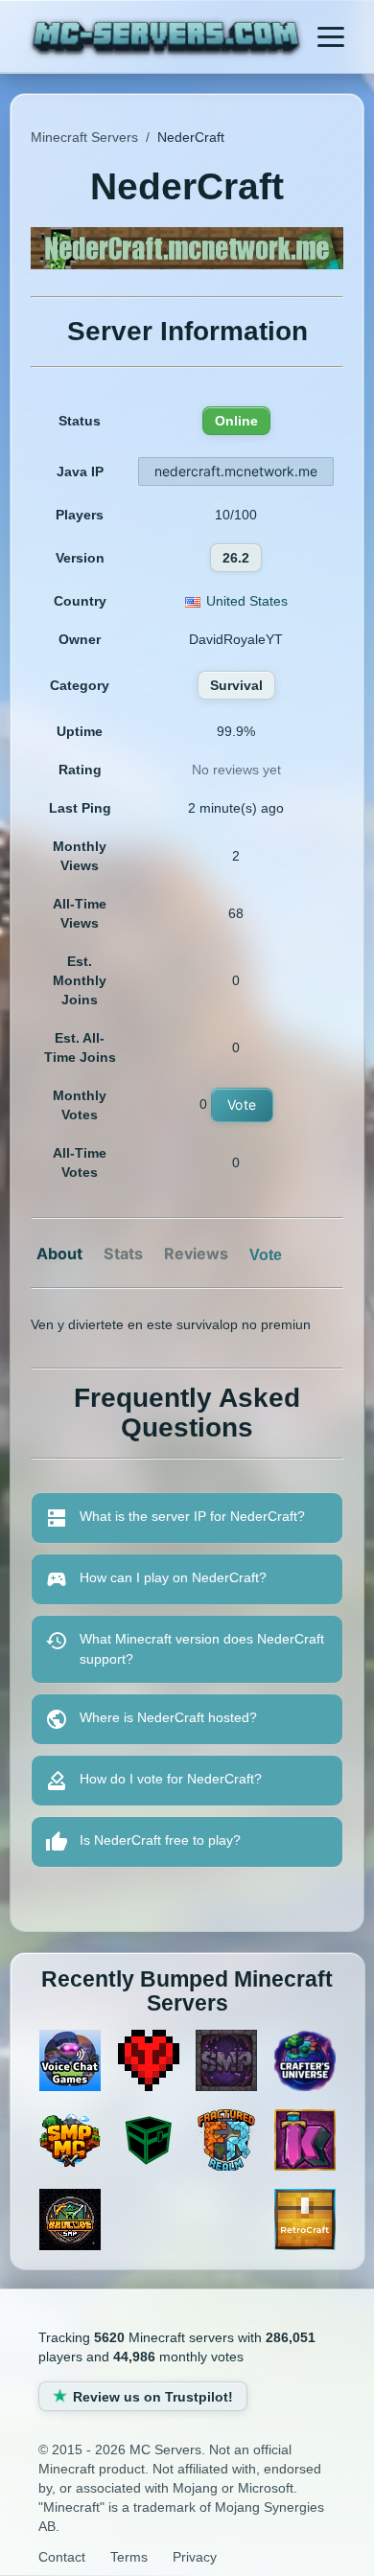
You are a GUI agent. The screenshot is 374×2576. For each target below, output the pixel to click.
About (59, 1253)
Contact (62, 2557)
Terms (129, 2557)
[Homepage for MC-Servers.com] (166, 39)
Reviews (196, 1253)
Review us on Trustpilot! (153, 2397)
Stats (123, 1253)
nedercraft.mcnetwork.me (236, 471)
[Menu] (331, 36)
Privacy (195, 2557)
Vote (242, 1104)
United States (247, 601)
